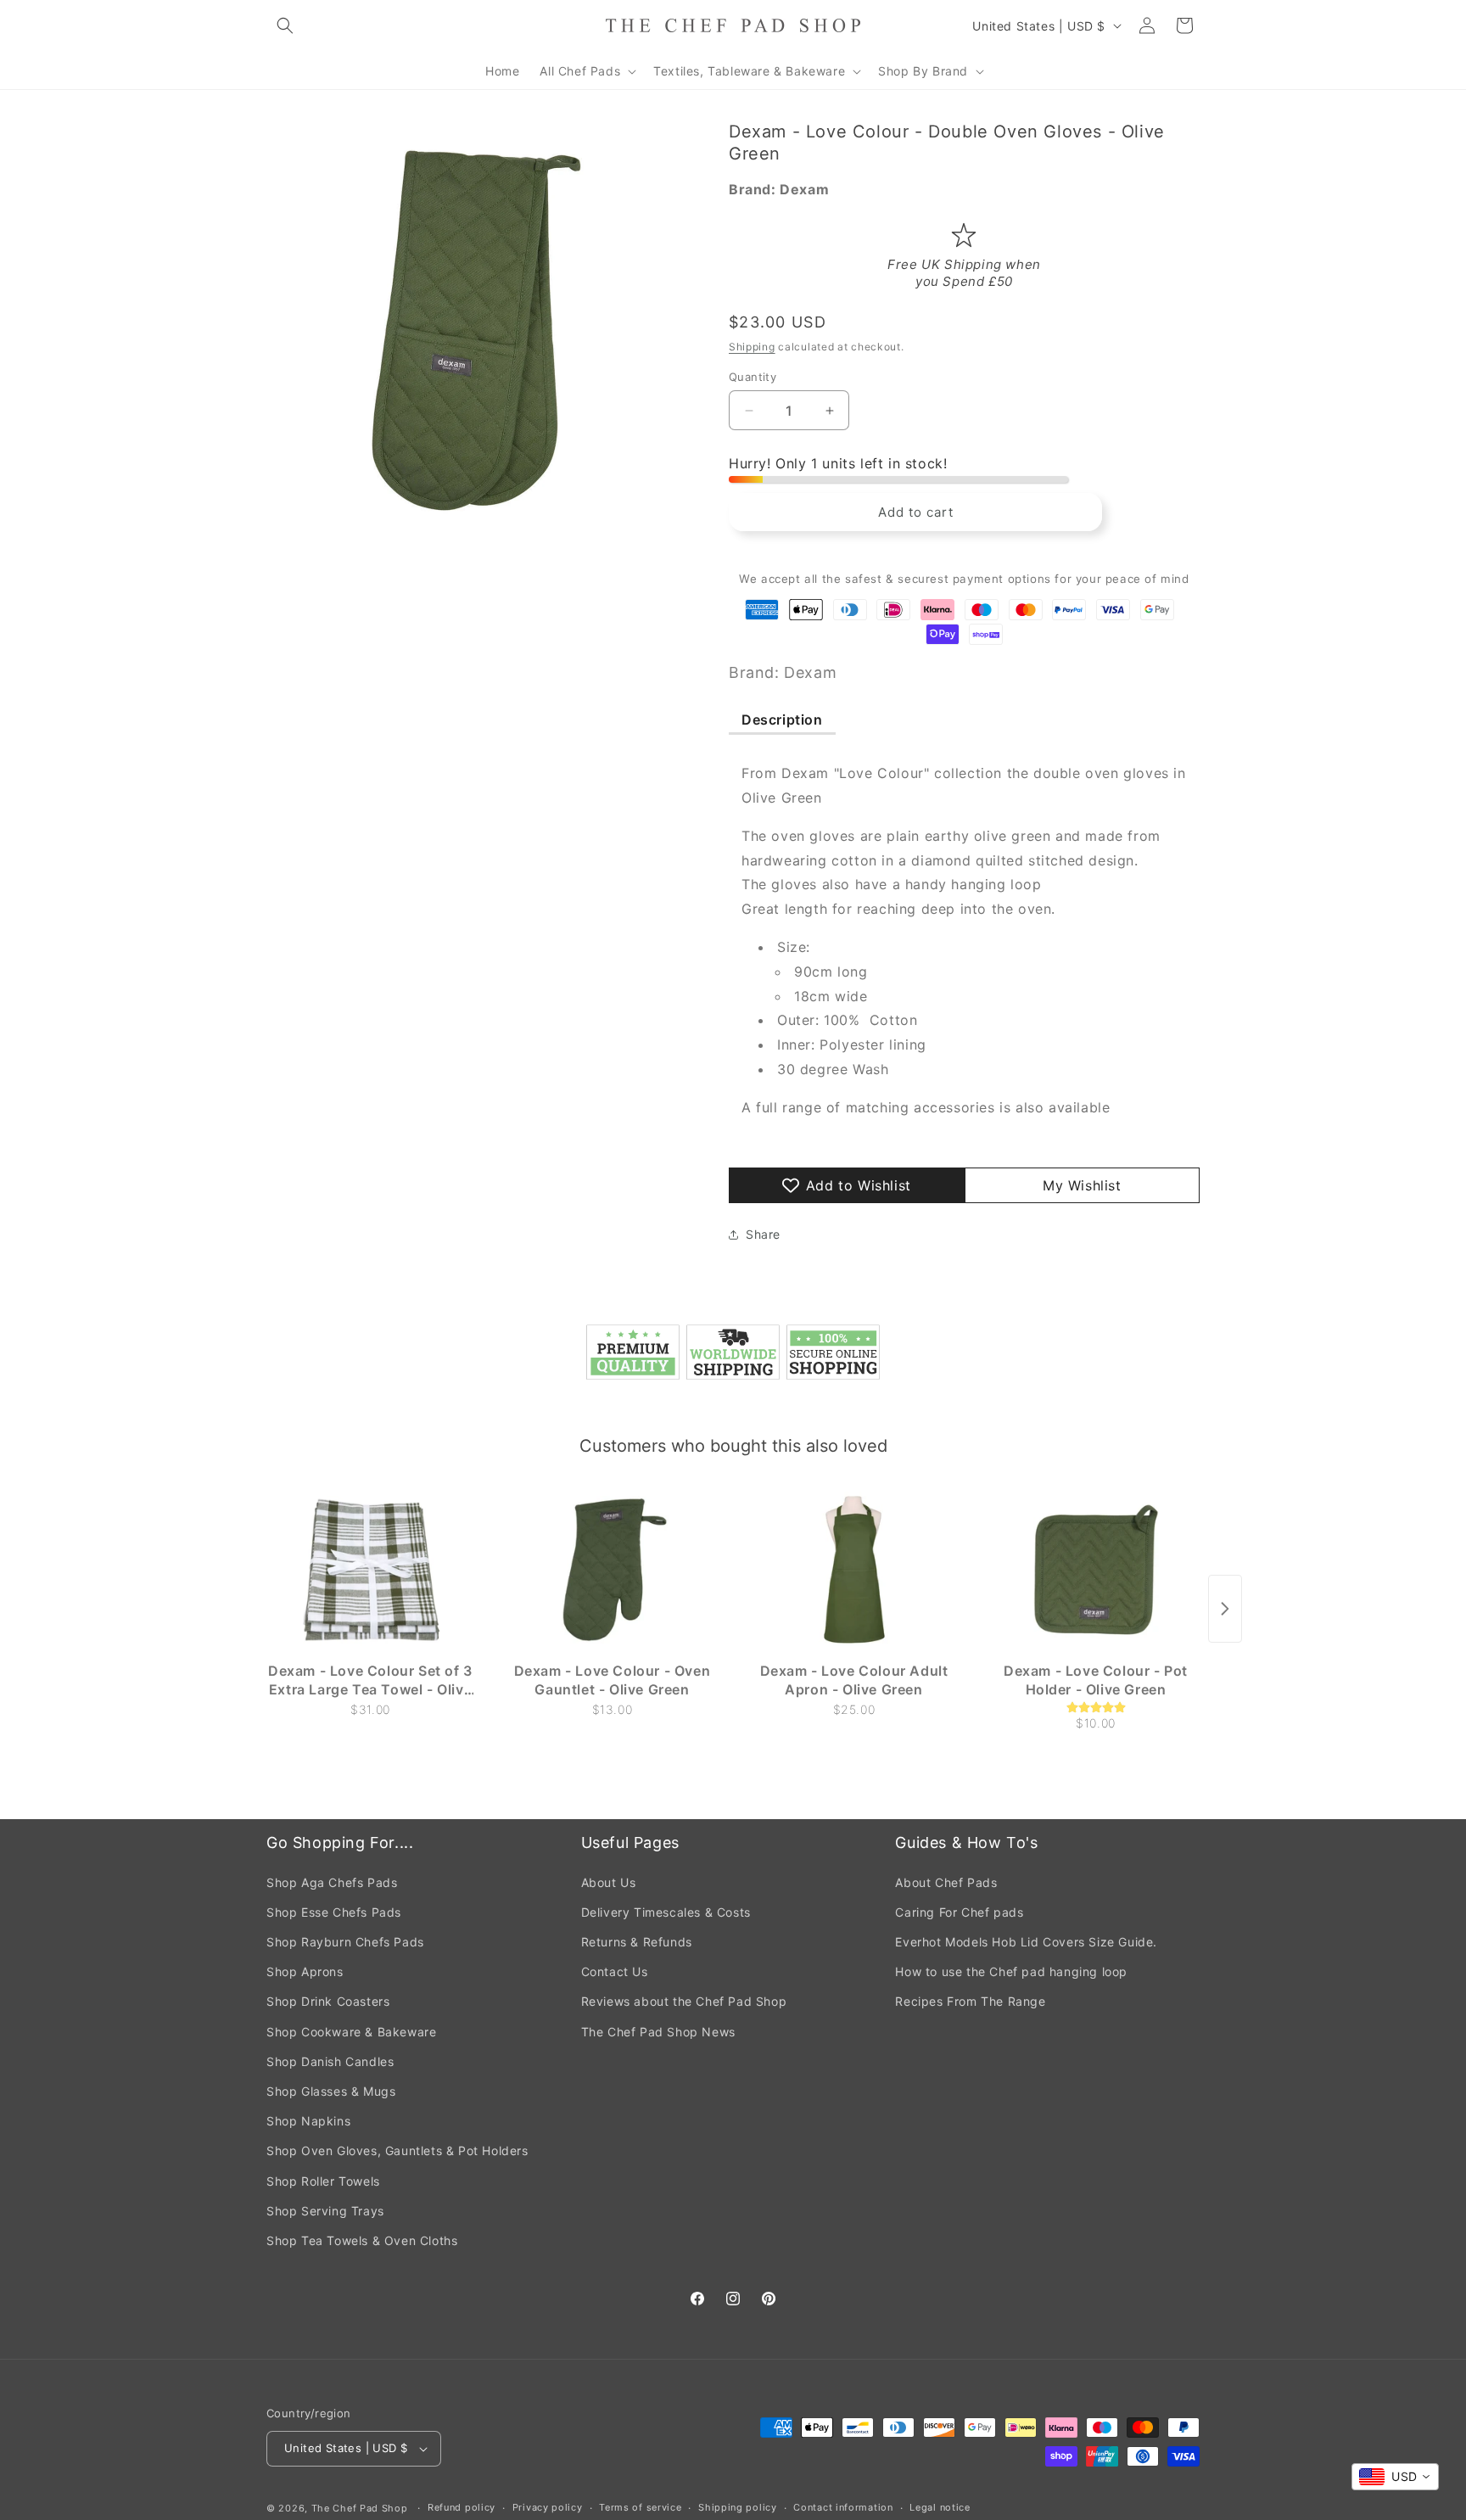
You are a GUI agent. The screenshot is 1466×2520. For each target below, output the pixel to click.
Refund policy (462, 2507)
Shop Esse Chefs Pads (334, 1912)
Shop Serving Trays (325, 2211)
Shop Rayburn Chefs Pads (345, 1942)
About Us (609, 1882)
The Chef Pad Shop (360, 2508)
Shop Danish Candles (330, 2061)
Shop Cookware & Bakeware (351, 2032)
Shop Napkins (308, 2121)
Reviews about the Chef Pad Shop (684, 2001)
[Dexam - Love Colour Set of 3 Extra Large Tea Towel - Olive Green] (370, 1570)
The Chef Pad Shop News (658, 2032)
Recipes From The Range (970, 2001)
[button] (285, 25)
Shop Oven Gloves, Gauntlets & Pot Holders (397, 2150)
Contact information (843, 2507)
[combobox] (1395, 2477)
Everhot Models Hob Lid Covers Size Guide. (1026, 1942)
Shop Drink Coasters (328, 2001)
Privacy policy (548, 2507)
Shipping (752, 347)
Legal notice (940, 2507)
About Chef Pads (946, 1882)
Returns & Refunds (637, 1942)
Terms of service (640, 2507)
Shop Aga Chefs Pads (332, 1882)
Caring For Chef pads (959, 1912)
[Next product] (1225, 1609)
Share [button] (763, 1234)
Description (782, 720)
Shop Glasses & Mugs (331, 2091)
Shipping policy (738, 2507)
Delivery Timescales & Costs (666, 1912)
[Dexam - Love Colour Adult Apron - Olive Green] (854, 1570)
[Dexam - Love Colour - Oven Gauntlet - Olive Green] (612, 1570)
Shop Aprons (305, 1971)
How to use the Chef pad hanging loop (1011, 1971)
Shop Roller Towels (323, 2181)
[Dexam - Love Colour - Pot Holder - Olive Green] (1096, 1570)
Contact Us (615, 1971)
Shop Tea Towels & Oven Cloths (362, 2240)
